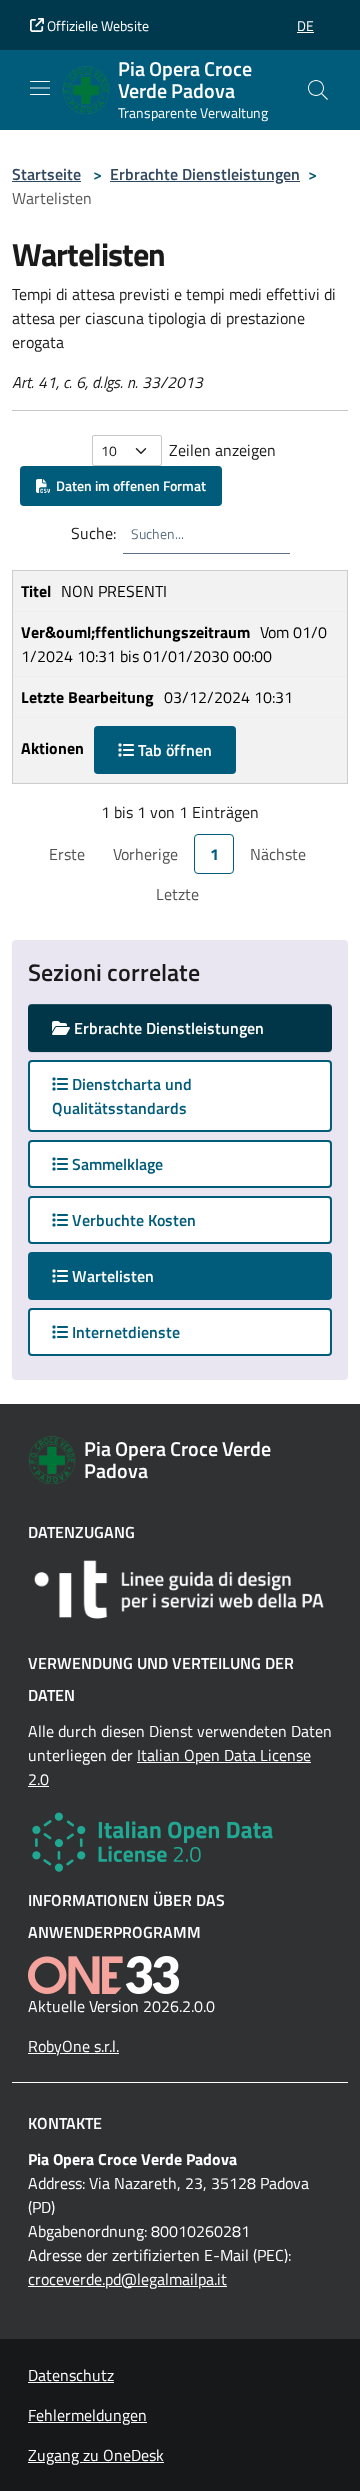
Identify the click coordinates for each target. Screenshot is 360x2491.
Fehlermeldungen (87, 2415)
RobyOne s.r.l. (73, 2046)
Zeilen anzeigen (222, 450)
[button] (305, 25)
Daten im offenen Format (128, 485)
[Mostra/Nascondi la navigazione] (40, 88)
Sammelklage (115, 1164)
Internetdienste (124, 1332)
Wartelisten (130, 1275)
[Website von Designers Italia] (180, 1589)
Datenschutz (71, 2375)
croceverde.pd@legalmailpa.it (127, 2279)
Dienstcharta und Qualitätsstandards (122, 1096)
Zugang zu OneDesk (96, 2455)
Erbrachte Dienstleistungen (205, 174)
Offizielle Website (96, 25)
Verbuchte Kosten (132, 1220)
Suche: (93, 533)
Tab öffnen (173, 750)
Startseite (46, 174)
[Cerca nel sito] (318, 90)
